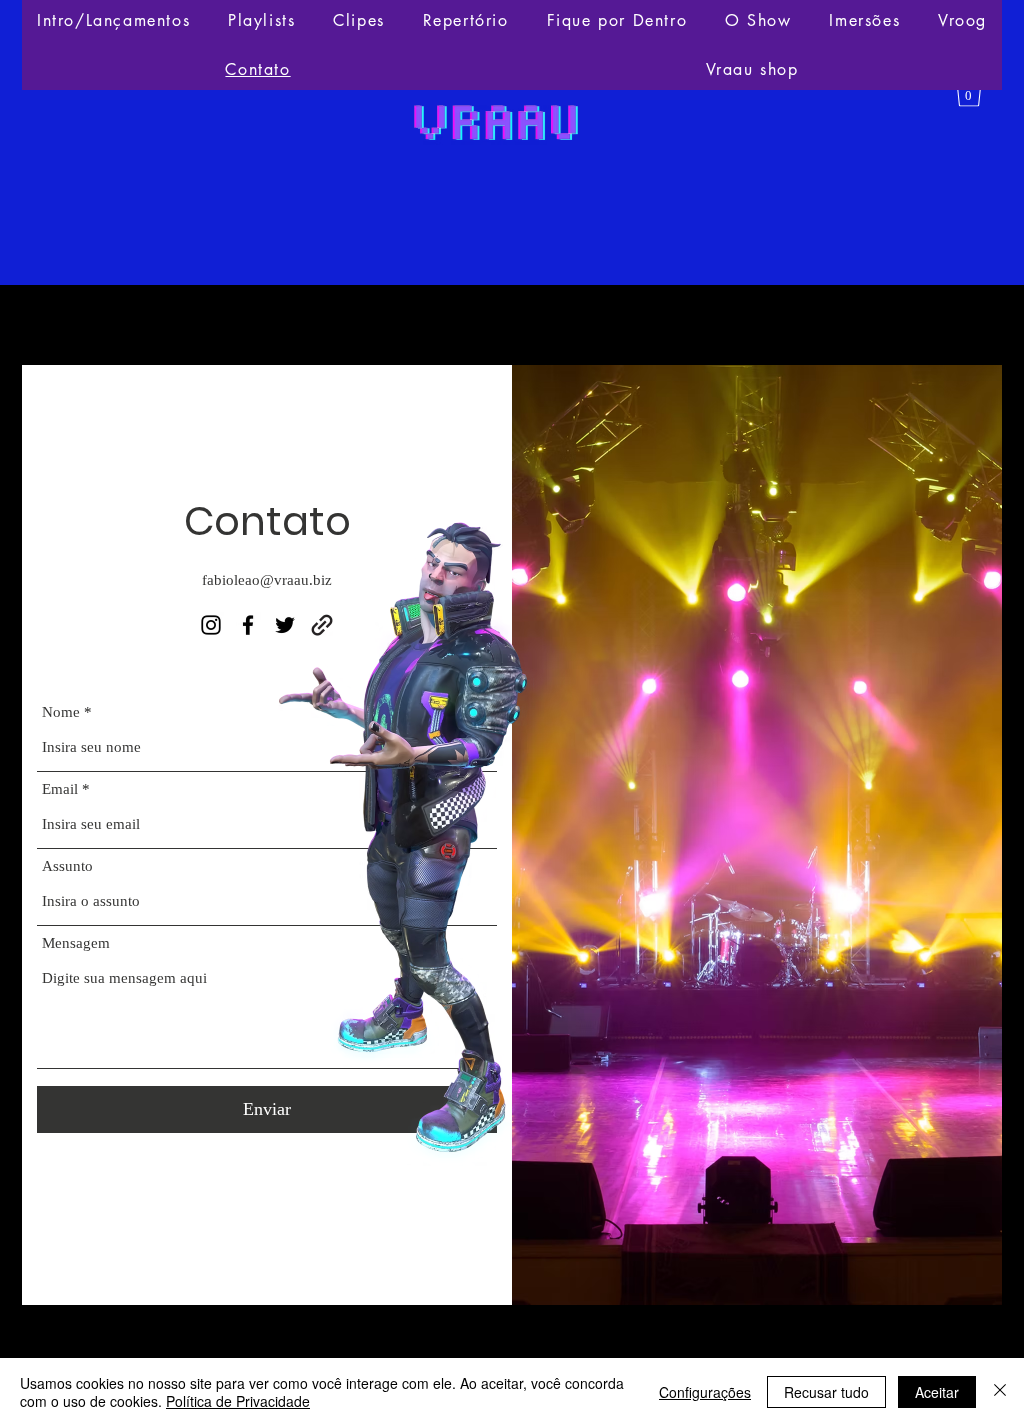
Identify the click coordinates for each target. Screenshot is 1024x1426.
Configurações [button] (705, 1392)
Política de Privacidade (238, 1401)
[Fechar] (1000, 1392)
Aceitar (937, 1392)
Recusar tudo (826, 1392)
